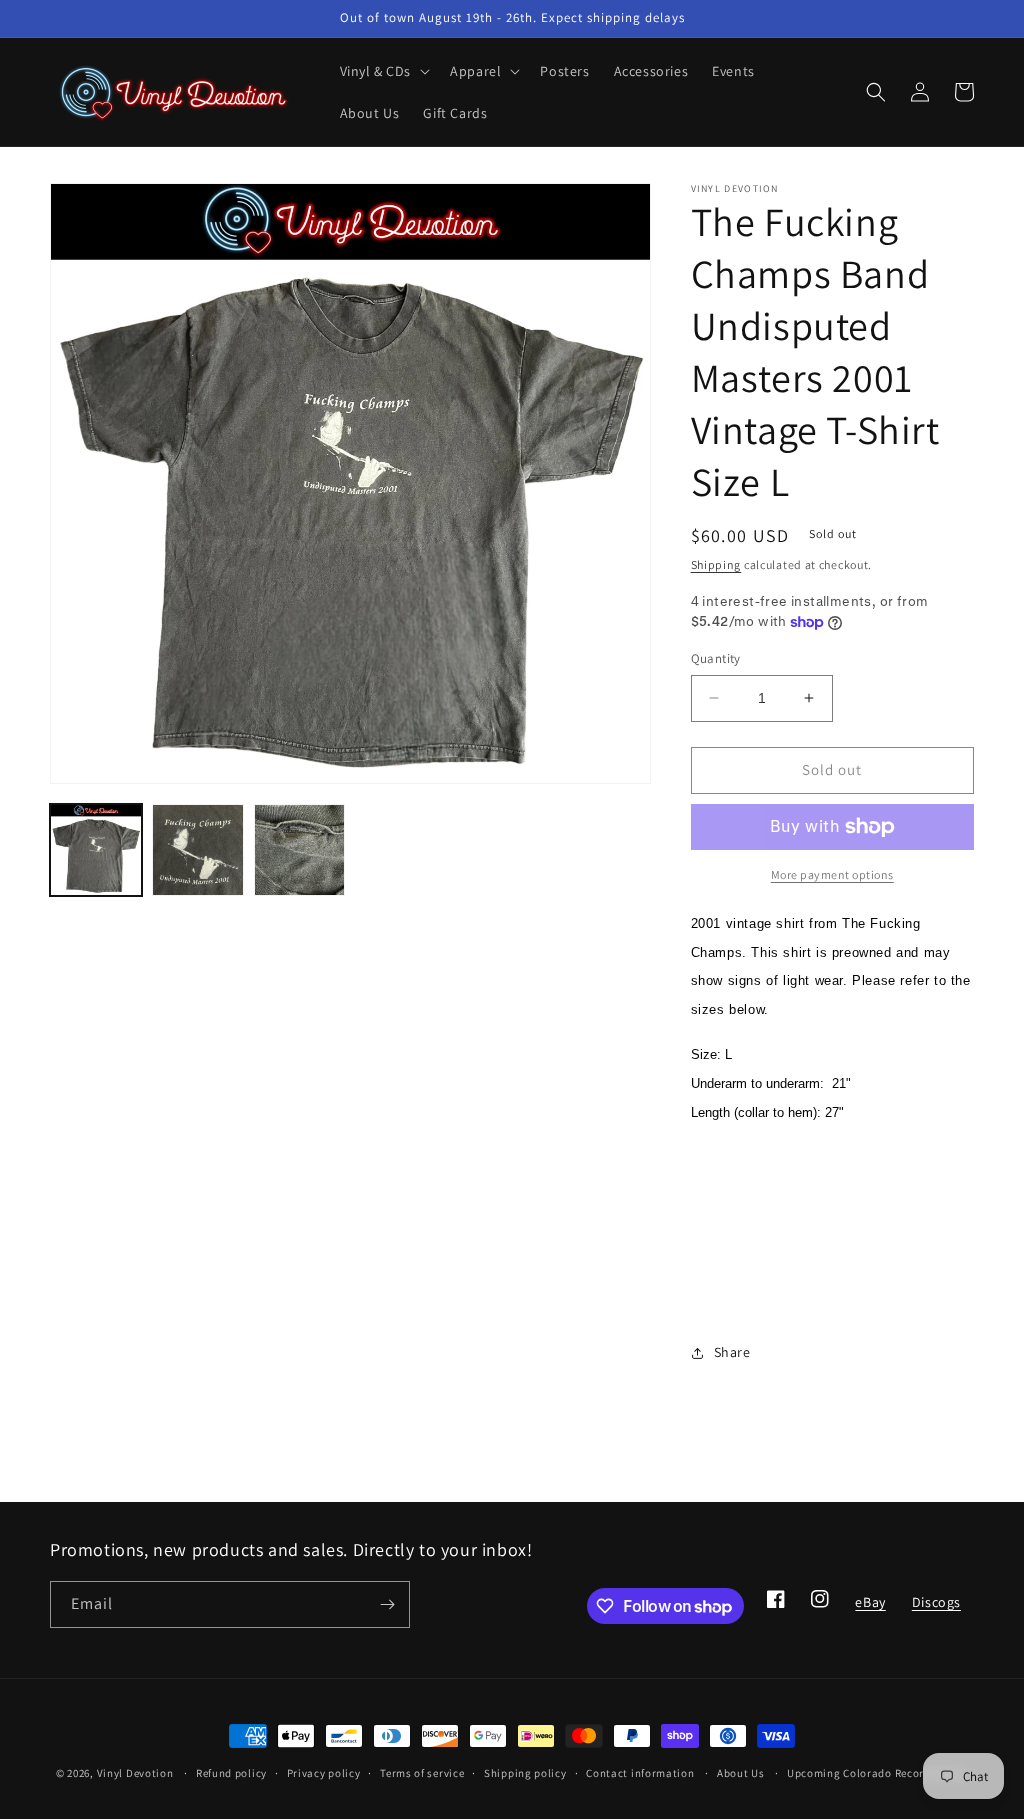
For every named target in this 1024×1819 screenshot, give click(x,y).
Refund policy (231, 1773)
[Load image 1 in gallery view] (96, 850)
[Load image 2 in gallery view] (198, 850)
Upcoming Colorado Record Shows (877, 1773)
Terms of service (422, 1773)
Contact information (640, 1773)
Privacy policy (324, 1773)
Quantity (716, 658)
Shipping (716, 564)
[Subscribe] (387, 1604)
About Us (741, 1773)
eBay (869, 1608)
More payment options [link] (832, 874)
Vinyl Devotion (135, 1773)
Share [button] (732, 1352)
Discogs (936, 1608)
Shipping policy (525, 1773)
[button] (383, 71)
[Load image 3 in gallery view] (300, 850)
